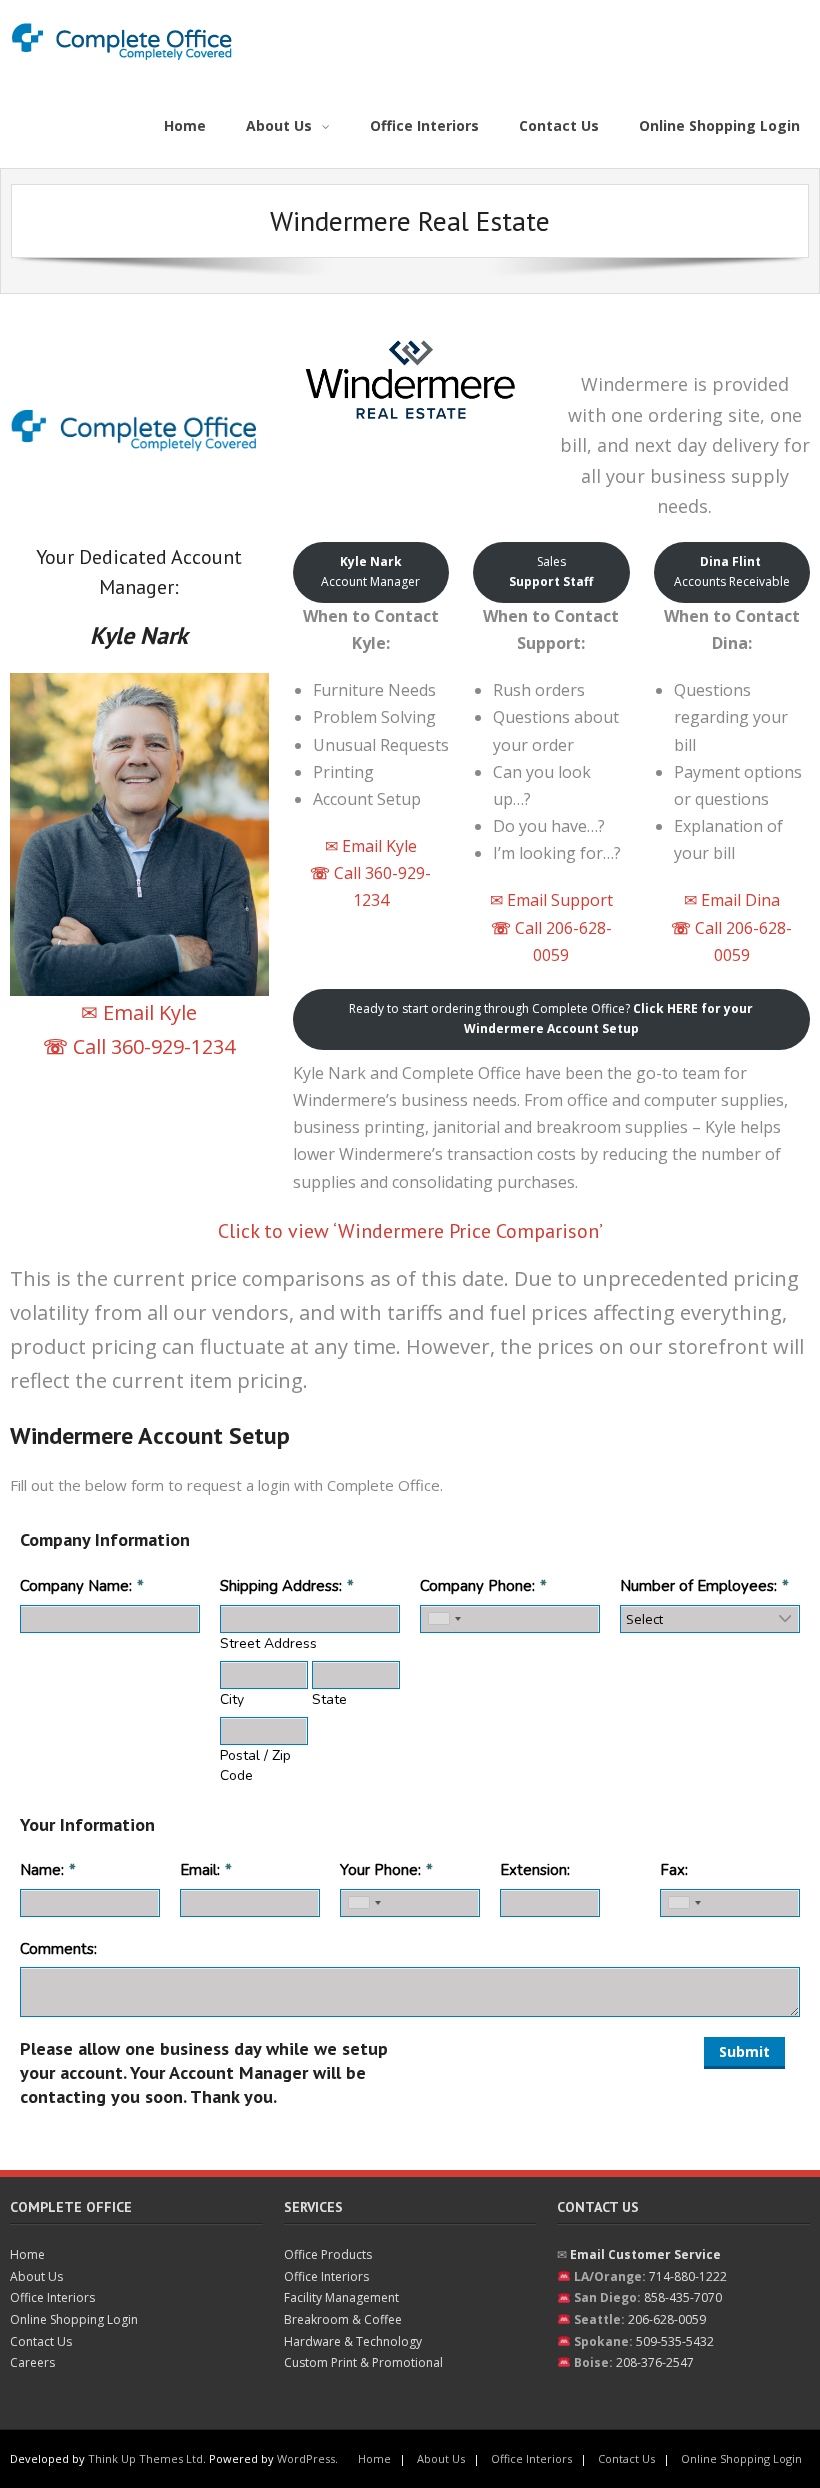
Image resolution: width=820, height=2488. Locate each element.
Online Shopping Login (74, 2319)
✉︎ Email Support (551, 900)
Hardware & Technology (353, 2341)
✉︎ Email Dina (732, 900)
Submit (744, 2051)
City (232, 1699)
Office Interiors (52, 2297)
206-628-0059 (667, 2319)
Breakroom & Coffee (343, 2319)
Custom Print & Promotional (363, 2362)
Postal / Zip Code (255, 1765)
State (329, 1699)
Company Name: (76, 1586)
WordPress (306, 2458)
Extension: (535, 1870)
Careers (32, 2362)
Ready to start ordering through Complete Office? (551, 1018)
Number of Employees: (698, 1586)
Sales (551, 571)
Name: (42, 1870)
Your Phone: (380, 1870)
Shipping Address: (281, 1586)
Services (313, 2207)
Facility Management (341, 2297)
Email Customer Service (645, 2254)
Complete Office (71, 2207)
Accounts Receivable (732, 571)
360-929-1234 (173, 1046)
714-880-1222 (688, 2276)
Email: (200, 1870)
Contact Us (41, 2341)
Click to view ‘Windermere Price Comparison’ (410, 1231)
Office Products (328, 2254)
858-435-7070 (683, 2297)
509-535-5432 (675, 2341)
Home (27, 2254)
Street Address (268, 1643)
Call (77, 1046)
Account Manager (370, 571)
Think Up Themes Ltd (145, 2458)
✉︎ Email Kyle (139, 1012)
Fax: (674, 1870)
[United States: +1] (444, 1619)
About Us (36, 2276)
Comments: (58, 1949)
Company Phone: (477, 1586)
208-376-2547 (655, 2362)
